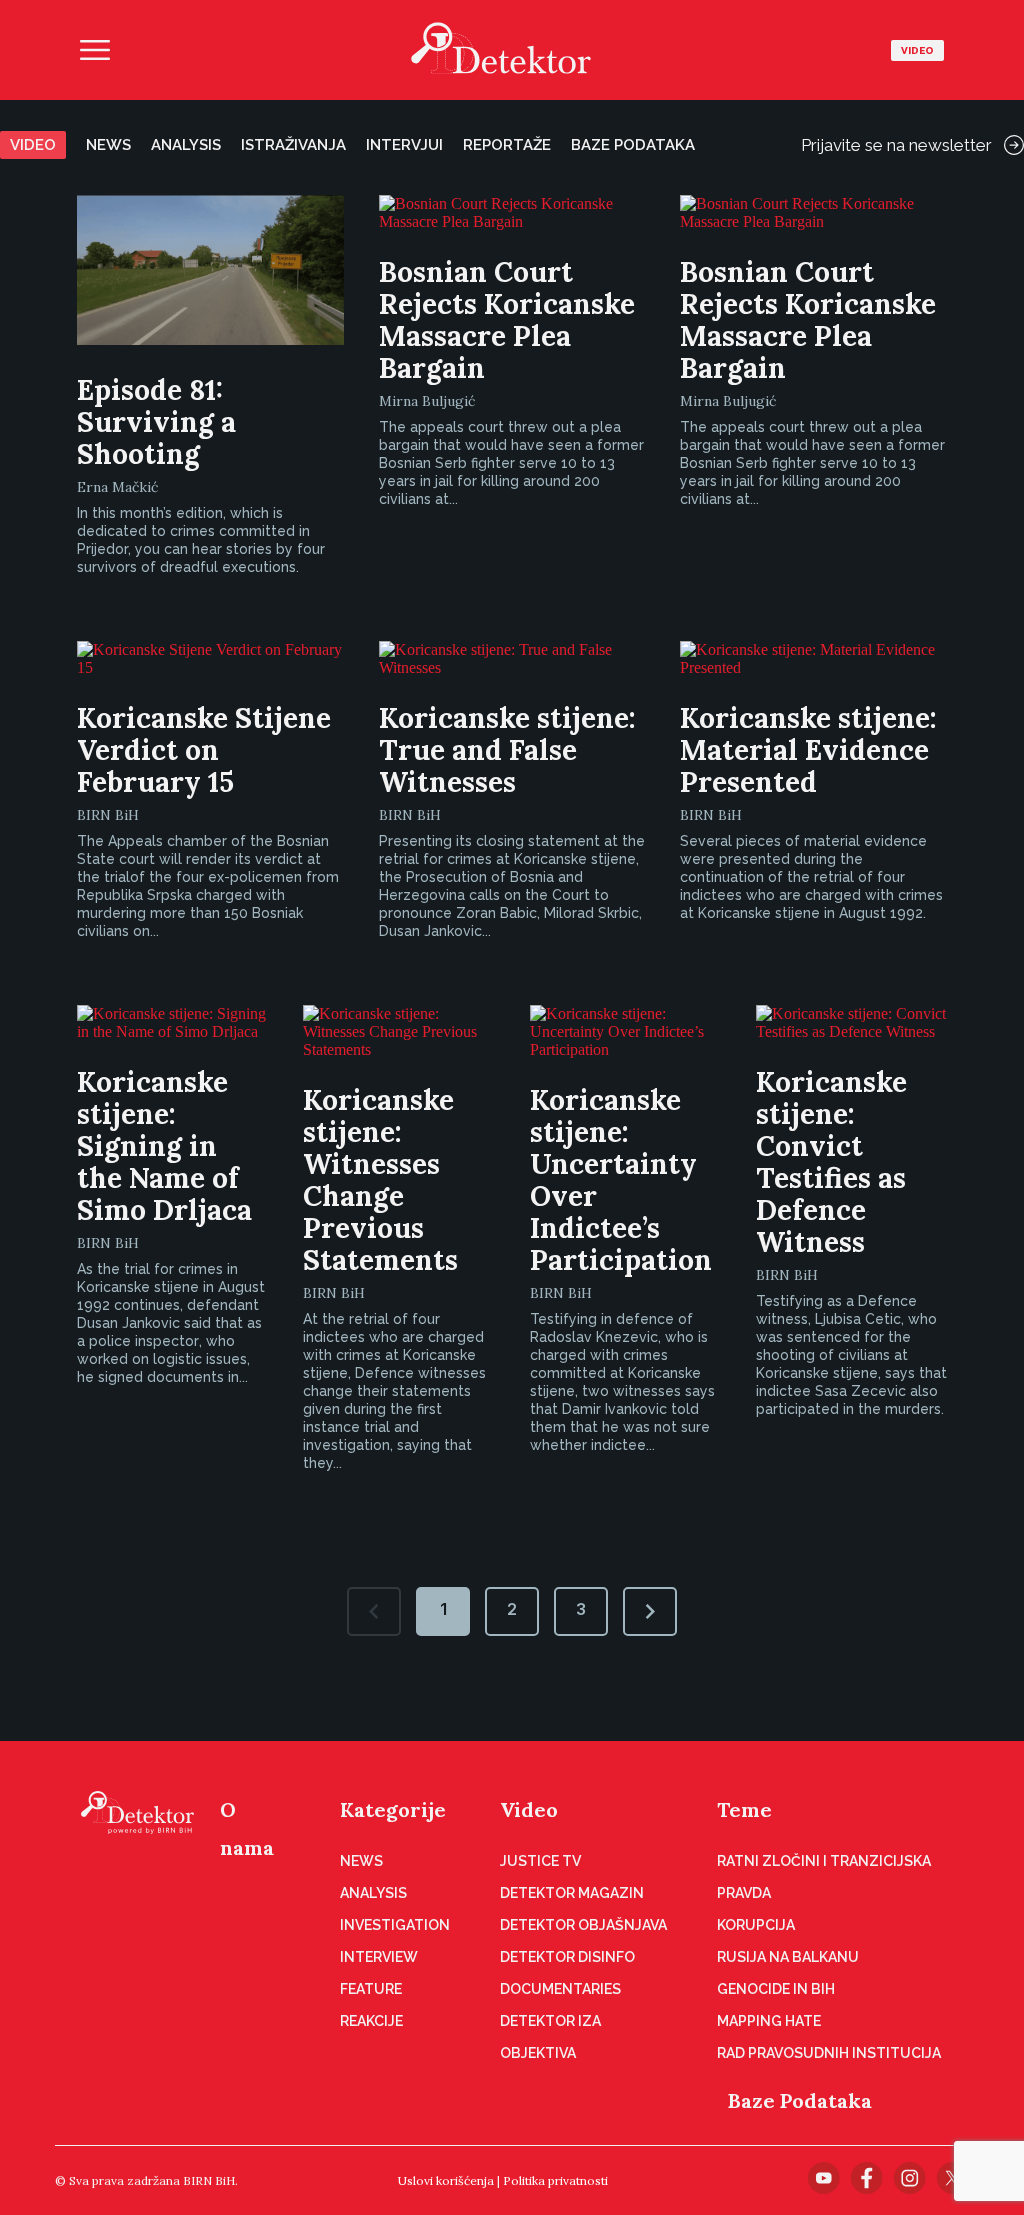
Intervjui (404, 145)
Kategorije (393, 1809)
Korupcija (756, 1925)
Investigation (395, 1925)
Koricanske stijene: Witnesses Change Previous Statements (380, 1180)
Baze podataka (633, 145)
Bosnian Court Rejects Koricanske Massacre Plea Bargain (507, 320)
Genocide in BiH (776, 1989)
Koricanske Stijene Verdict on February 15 (204, 750)
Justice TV (540, 1861)
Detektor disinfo (567, 1957)
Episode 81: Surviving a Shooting (156, 422)
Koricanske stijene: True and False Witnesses (507, 750)
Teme (744, 1809)
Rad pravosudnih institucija (829, 2053)
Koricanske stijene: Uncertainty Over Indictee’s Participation (621, 1180)
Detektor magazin (572, 1893)
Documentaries (560, 1989)
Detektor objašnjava (583, 1925)
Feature (371, 1989)
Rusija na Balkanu (788, 1957)
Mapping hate (769, 2021)
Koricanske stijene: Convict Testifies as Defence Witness (831, 1162)
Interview (379, 1957)
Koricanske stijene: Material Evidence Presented (808, 750)
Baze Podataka (800, 2100)
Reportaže (507, 145)
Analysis (186, 145)
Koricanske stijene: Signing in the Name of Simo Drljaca (164, 1146)
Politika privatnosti (555, 2180)
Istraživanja (293, 145)
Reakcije (371, 2021)
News (108, 145)
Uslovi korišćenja (446, 2180)
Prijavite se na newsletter (896, 145)
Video (917, 50)
